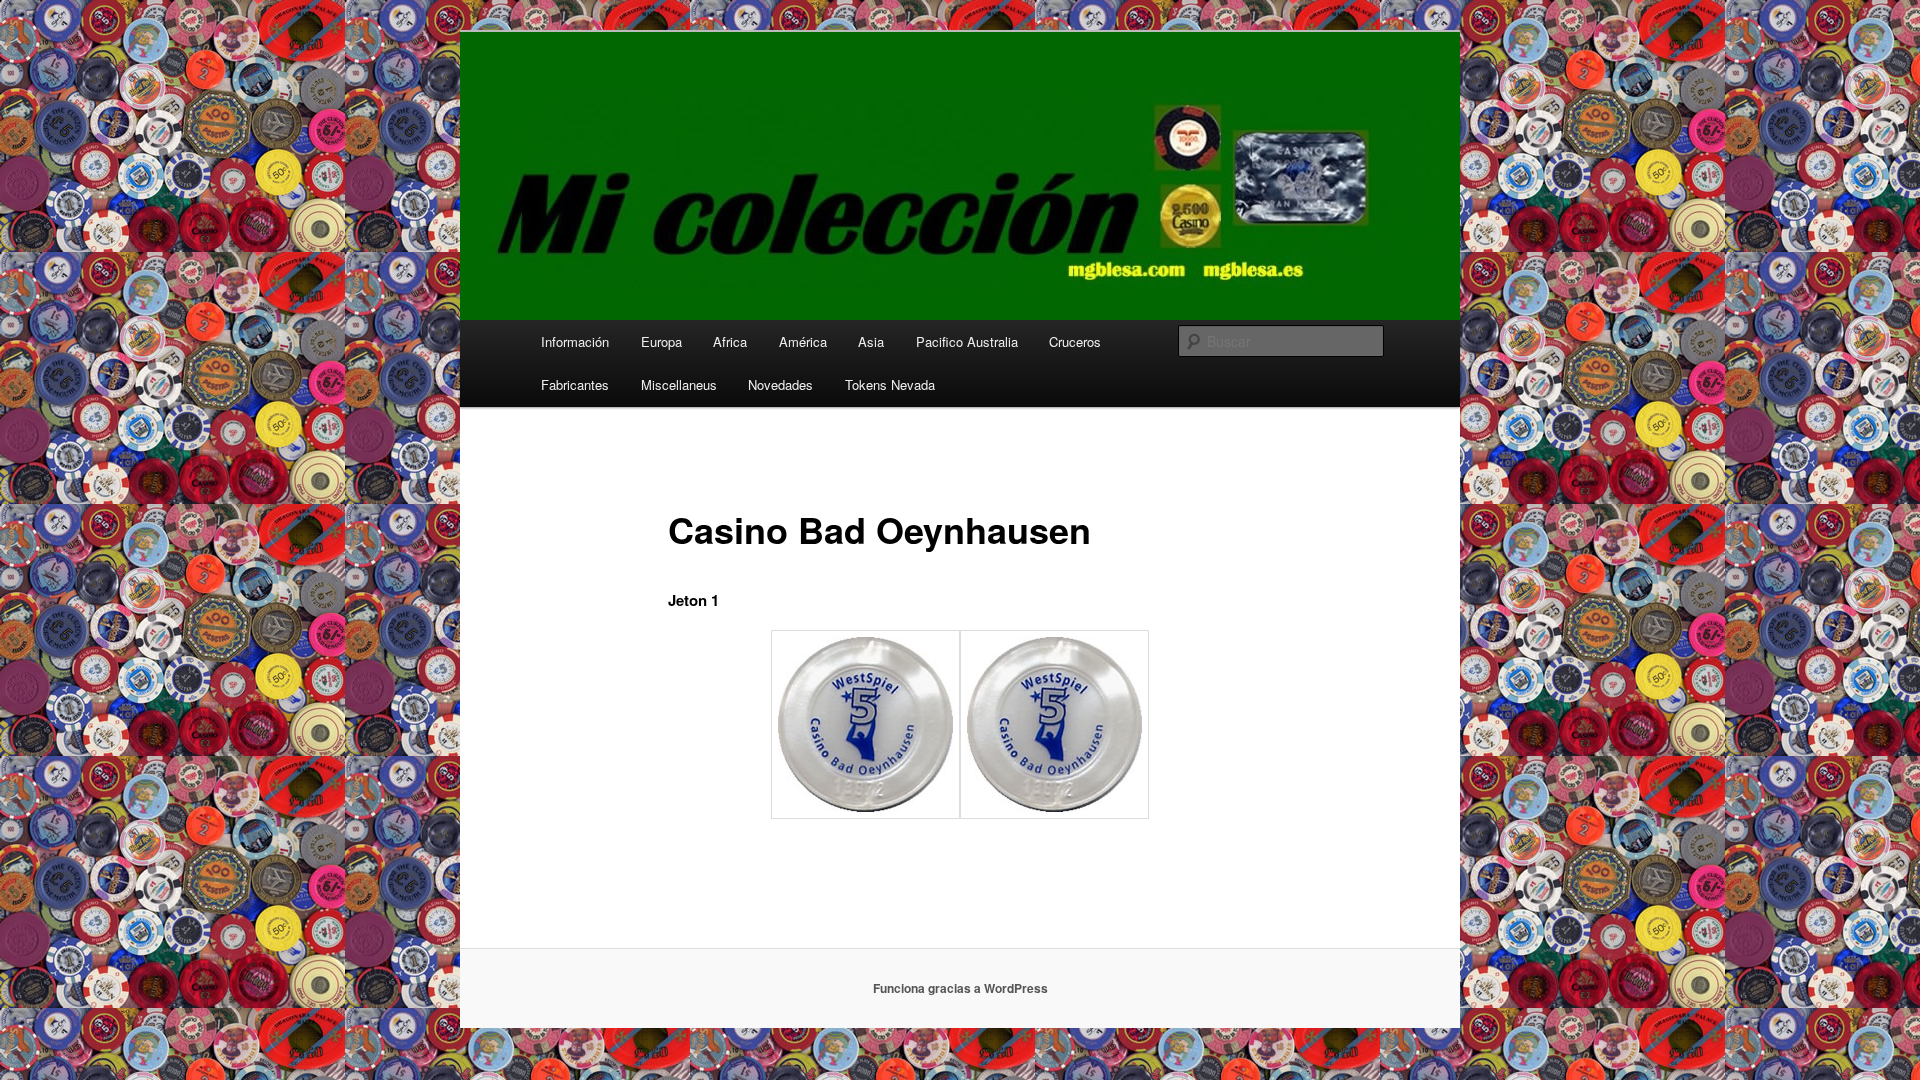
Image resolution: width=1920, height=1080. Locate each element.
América (803, 341)
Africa (730, 341)
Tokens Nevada (890, 384)
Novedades (780, 384)
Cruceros (1075, 341)
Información (575, 341)
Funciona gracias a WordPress (960, 988)
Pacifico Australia (967, 341)
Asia (871, 341)
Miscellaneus (679, 384)
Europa (661, 341)
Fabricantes (575, 384)
